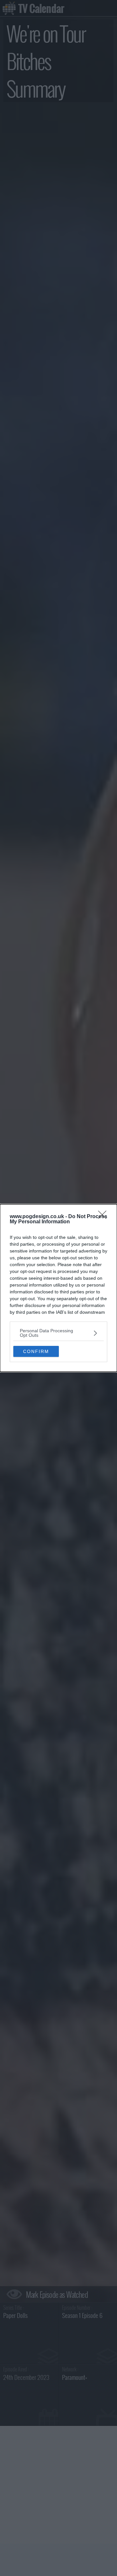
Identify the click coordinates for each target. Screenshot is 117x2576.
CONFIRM (36, 1351)
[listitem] (58, 1333)
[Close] (104, 1217)
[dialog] (58, 1288)
